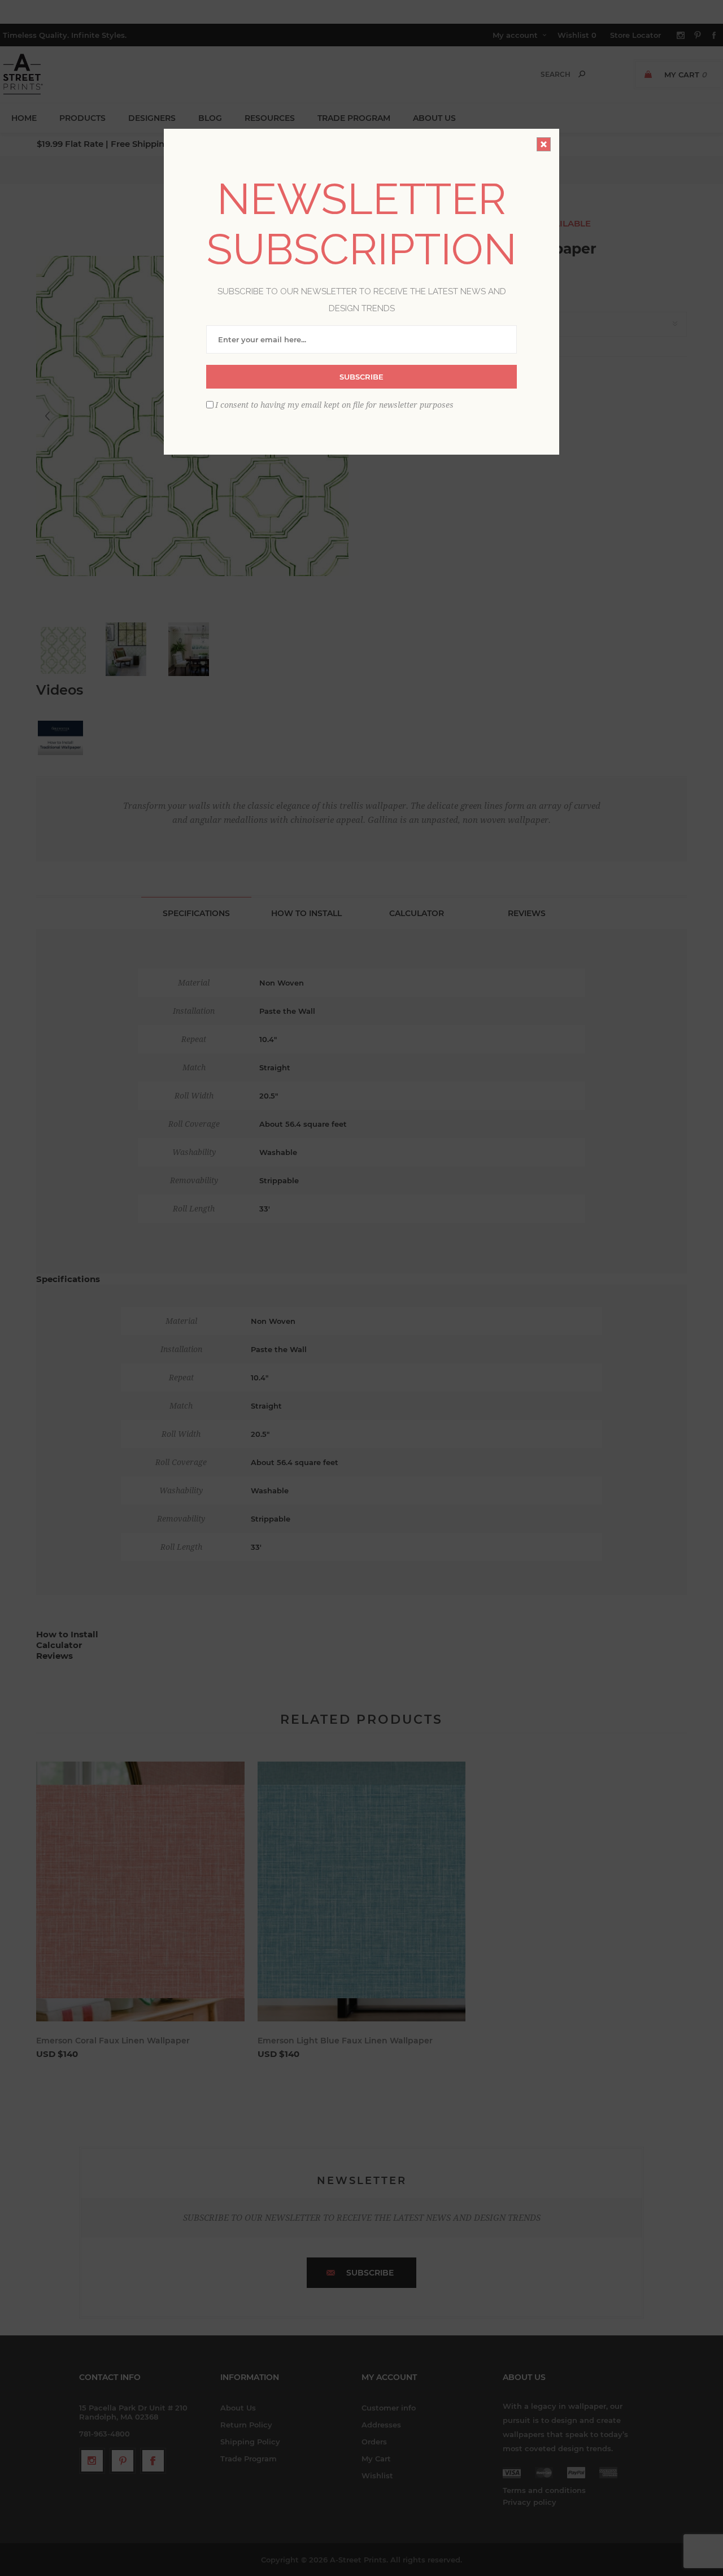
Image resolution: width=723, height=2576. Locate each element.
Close (544, 144)
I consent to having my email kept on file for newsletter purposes (334, 405)
